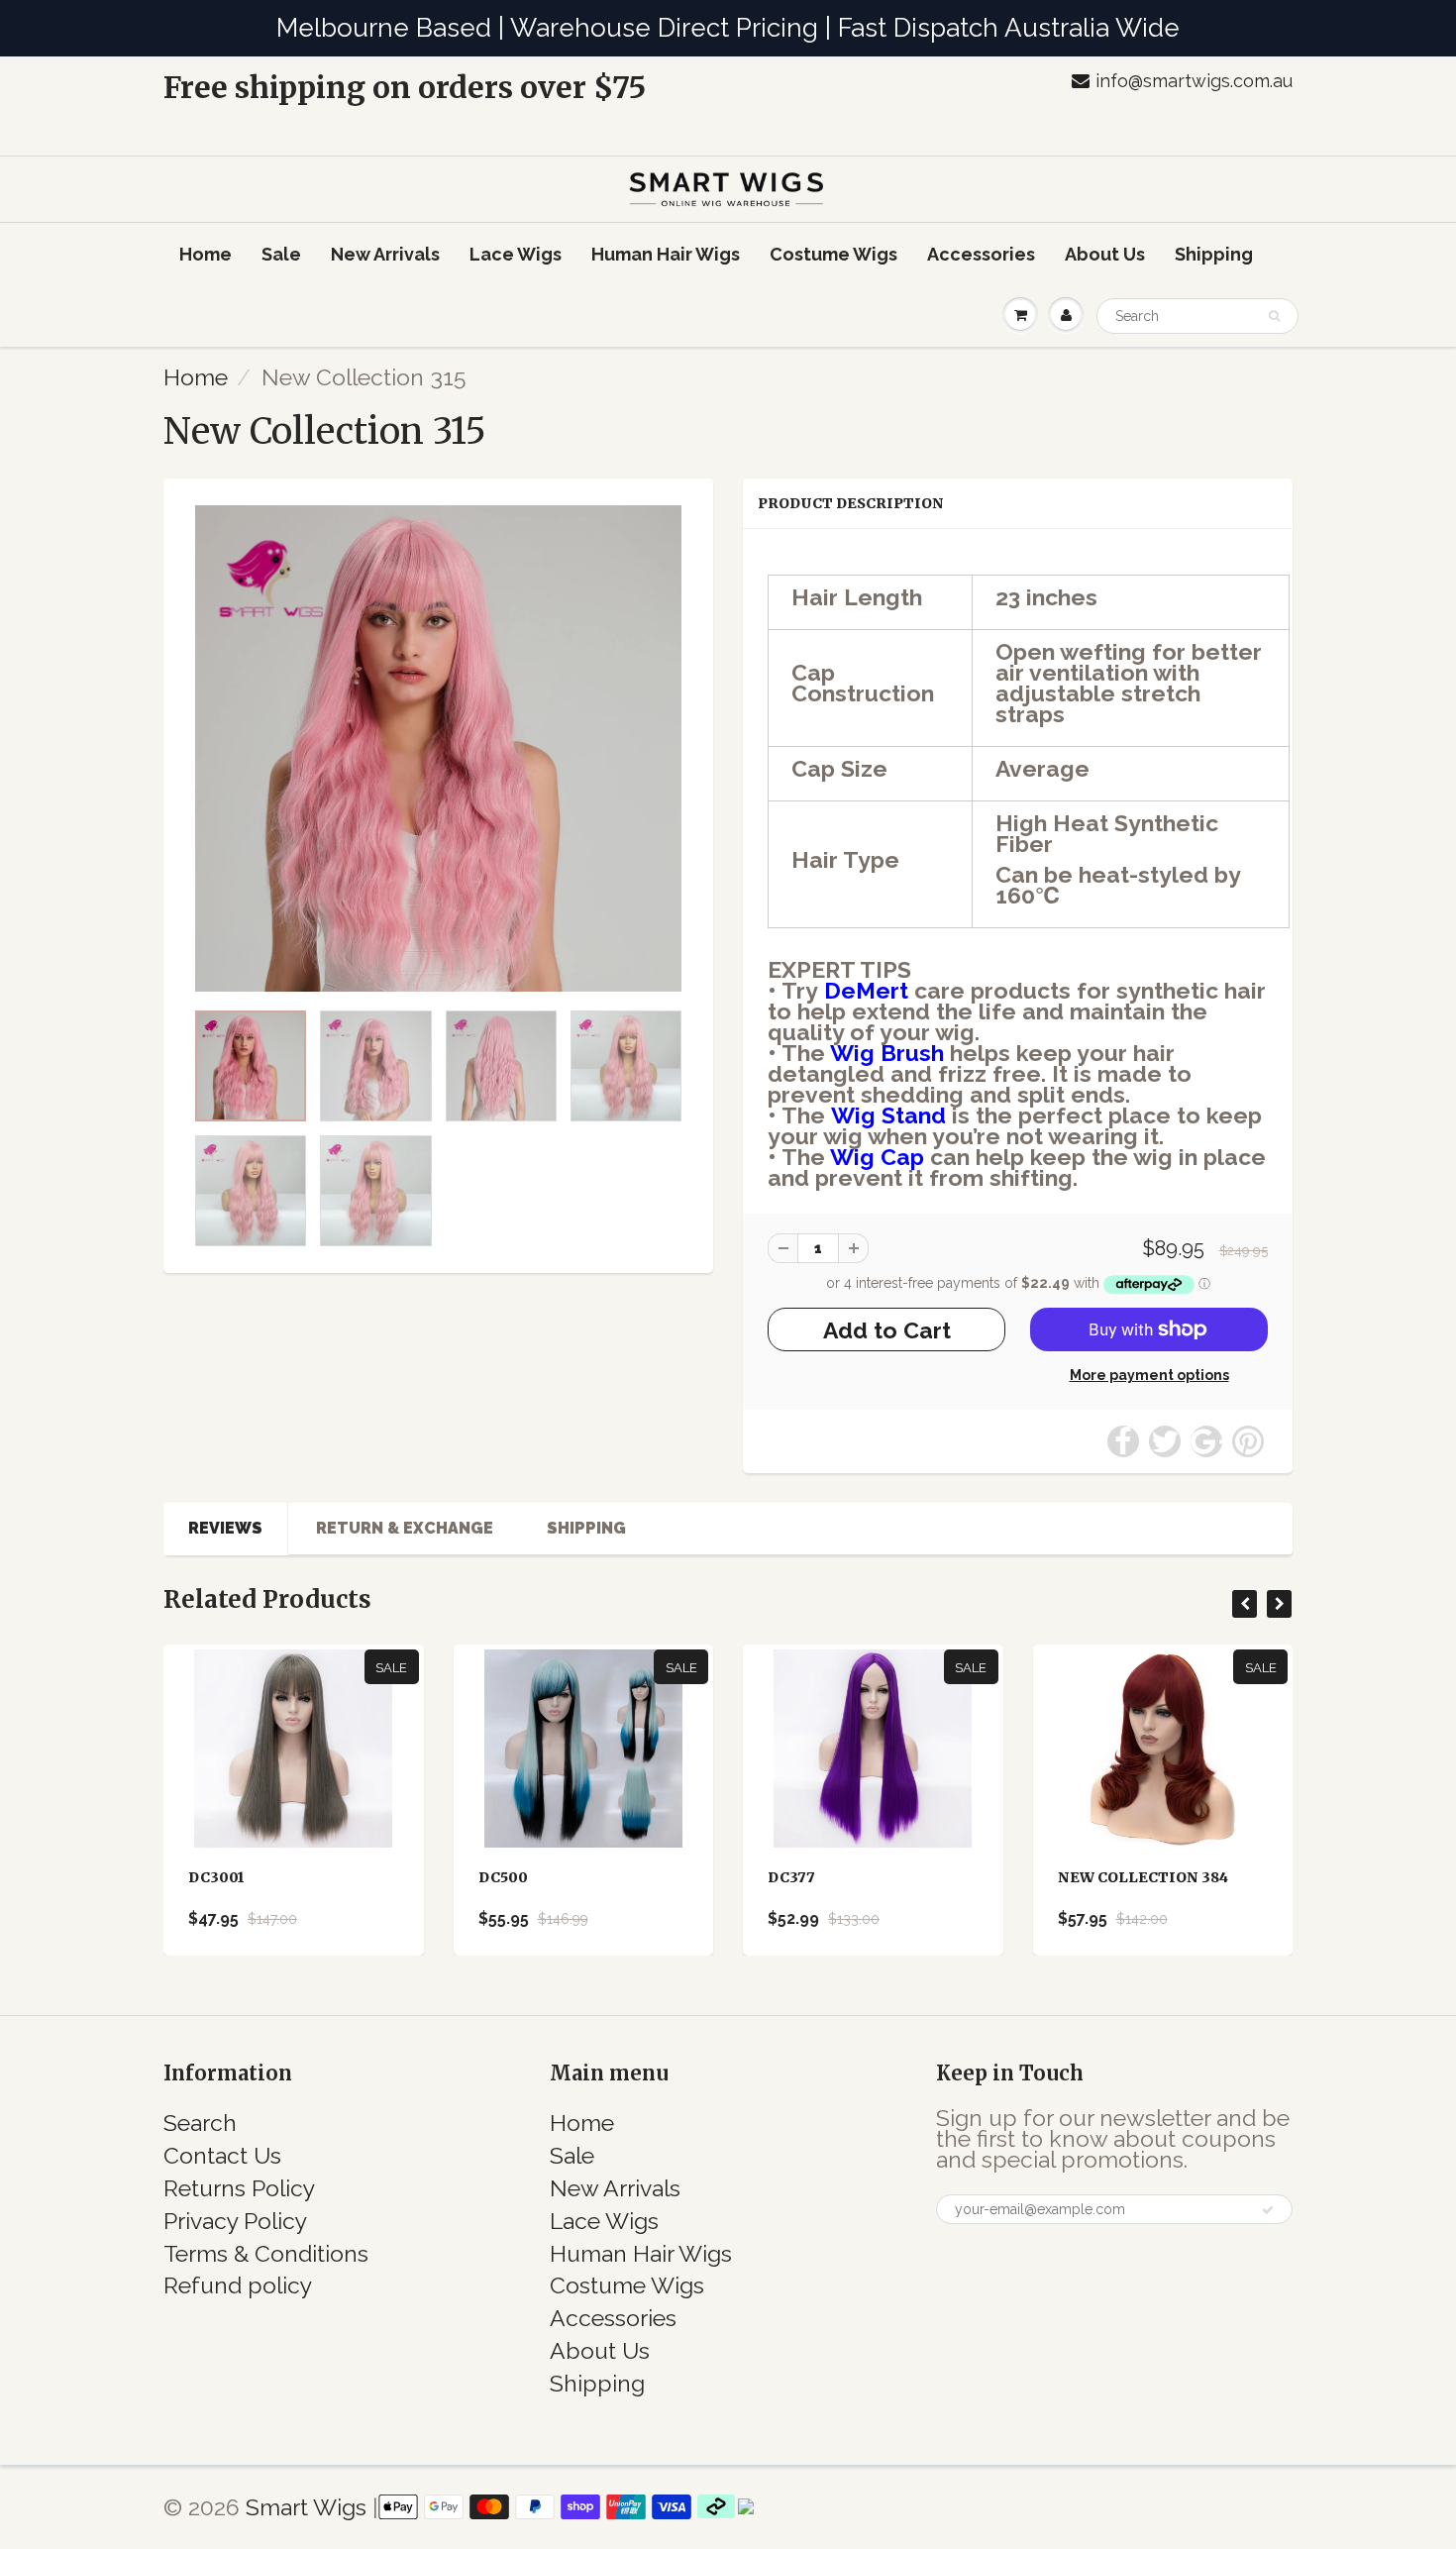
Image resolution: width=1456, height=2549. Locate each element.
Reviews (225, 1528)
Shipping (1214, 254)
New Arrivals (385, 254)
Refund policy (238, 2285)
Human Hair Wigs (666, 254)
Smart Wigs (309, 2507)
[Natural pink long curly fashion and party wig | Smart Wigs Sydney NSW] (438, 748)
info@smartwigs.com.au (1194, 81)
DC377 (791, 1877)
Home (206, 254)
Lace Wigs (516, 254)
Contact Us (222, 2155)
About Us (1105, 254)
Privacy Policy (235, 2221)
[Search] (1274, 316)
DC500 (503, 1877)
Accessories (981, 254)
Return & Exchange (405, 1528)
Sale (281, 254)
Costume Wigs (833, 254)
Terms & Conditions (266, 2253)
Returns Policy (239, 2188)
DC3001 (216, 1877)
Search (200, 2123)
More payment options (1149, 1375)
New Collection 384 (1143, 1877)
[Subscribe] (1268, 2210)
